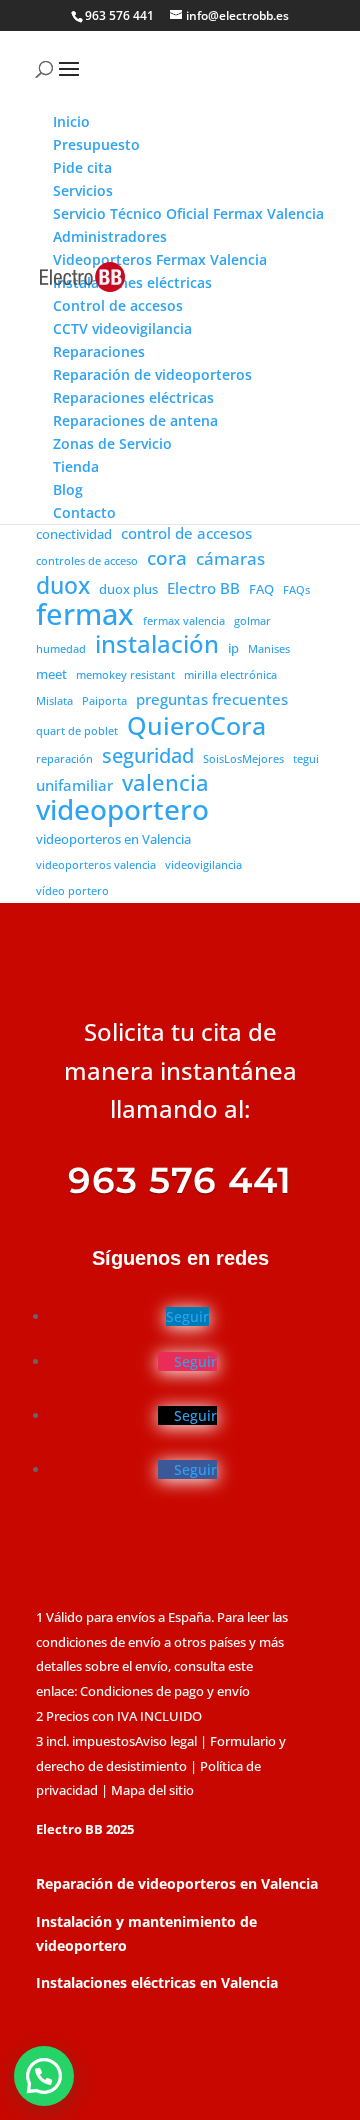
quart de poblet (77, 731)
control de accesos (186, 533)
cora (167, 559)
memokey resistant (125, 675)
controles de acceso (87, 561)
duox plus (128, 589)
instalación (157, 645)
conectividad (74, 534)
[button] (44, 2076)
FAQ (261, 589)
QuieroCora (196, 726)
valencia (165, 783)
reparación (64, 759)
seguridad (148, 756)
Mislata (54, 701)
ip (233, 648)
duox (63, 586)
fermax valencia (184, 621)
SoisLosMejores (243, 759)
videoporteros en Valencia (113, 839)
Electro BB (203, 588)
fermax (85, 615)
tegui (306, 759)
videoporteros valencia (96, 865)
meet (51, 674)
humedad (61, 649)
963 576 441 (119, 15)
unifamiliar (74, 785)
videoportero (122, 810)
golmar (252, 621)
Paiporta (104, 701)
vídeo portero (72, 891)
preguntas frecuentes (212, 699)
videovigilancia (203, 865)
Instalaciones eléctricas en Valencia (157, 1982)
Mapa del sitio (152, 1790)
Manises (269, 649)
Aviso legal (166, 1741)
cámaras (230, 558)
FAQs (296, 590)
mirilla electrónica (230, 675)
